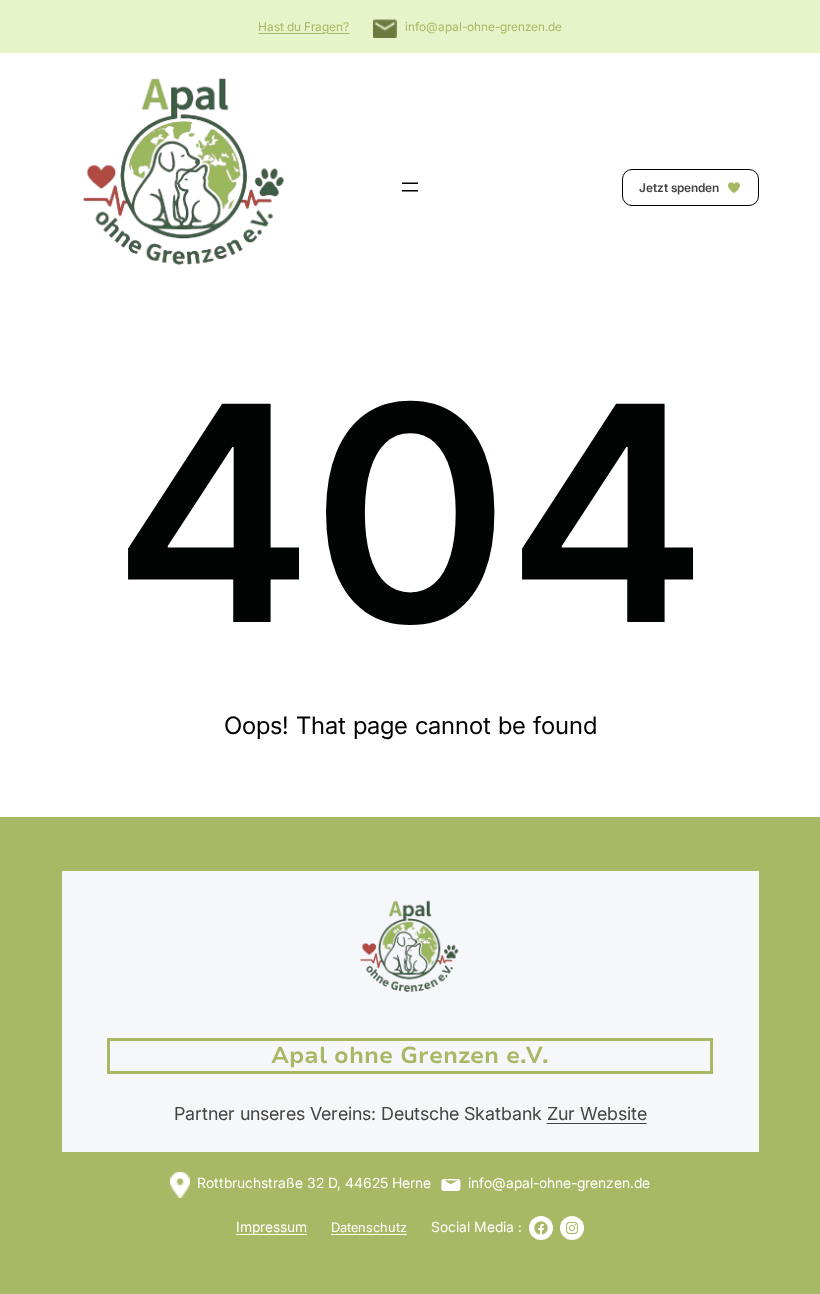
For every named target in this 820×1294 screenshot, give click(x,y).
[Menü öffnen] (410, 187)
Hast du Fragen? (303, 26)
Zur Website (597, 1113)
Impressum (271, 1226)
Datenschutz (369, 1227)
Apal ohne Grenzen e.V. (410, 1055)
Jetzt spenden (680, 187)
